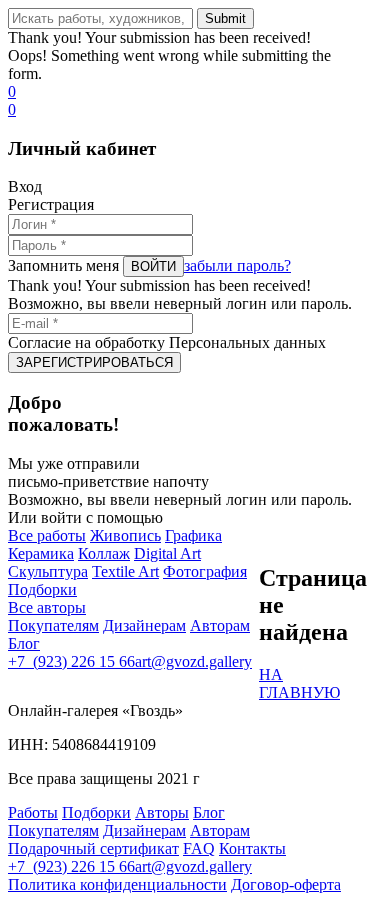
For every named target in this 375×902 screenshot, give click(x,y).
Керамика (41, 553)
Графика (193, 535)
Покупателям (53, 625)
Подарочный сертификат (93, 848)
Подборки (42, 589)
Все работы (47, 535)
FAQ (199, 848)
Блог (24, 643)
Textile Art (125, 571)
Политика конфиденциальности (117, 884)
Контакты (252, 848)
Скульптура (48, 571)
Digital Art (167, 553)
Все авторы (47, 607)
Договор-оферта (286, 884)
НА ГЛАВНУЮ (299, 683)
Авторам (220, 625)
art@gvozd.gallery (193, 661)
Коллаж (104, 553)
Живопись (125, 535)
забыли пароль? (237, 265)
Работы (33, 812)
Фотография (205, 571)
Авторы (162, 812)
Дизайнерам (144, 625)
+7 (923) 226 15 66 (71, 661)
